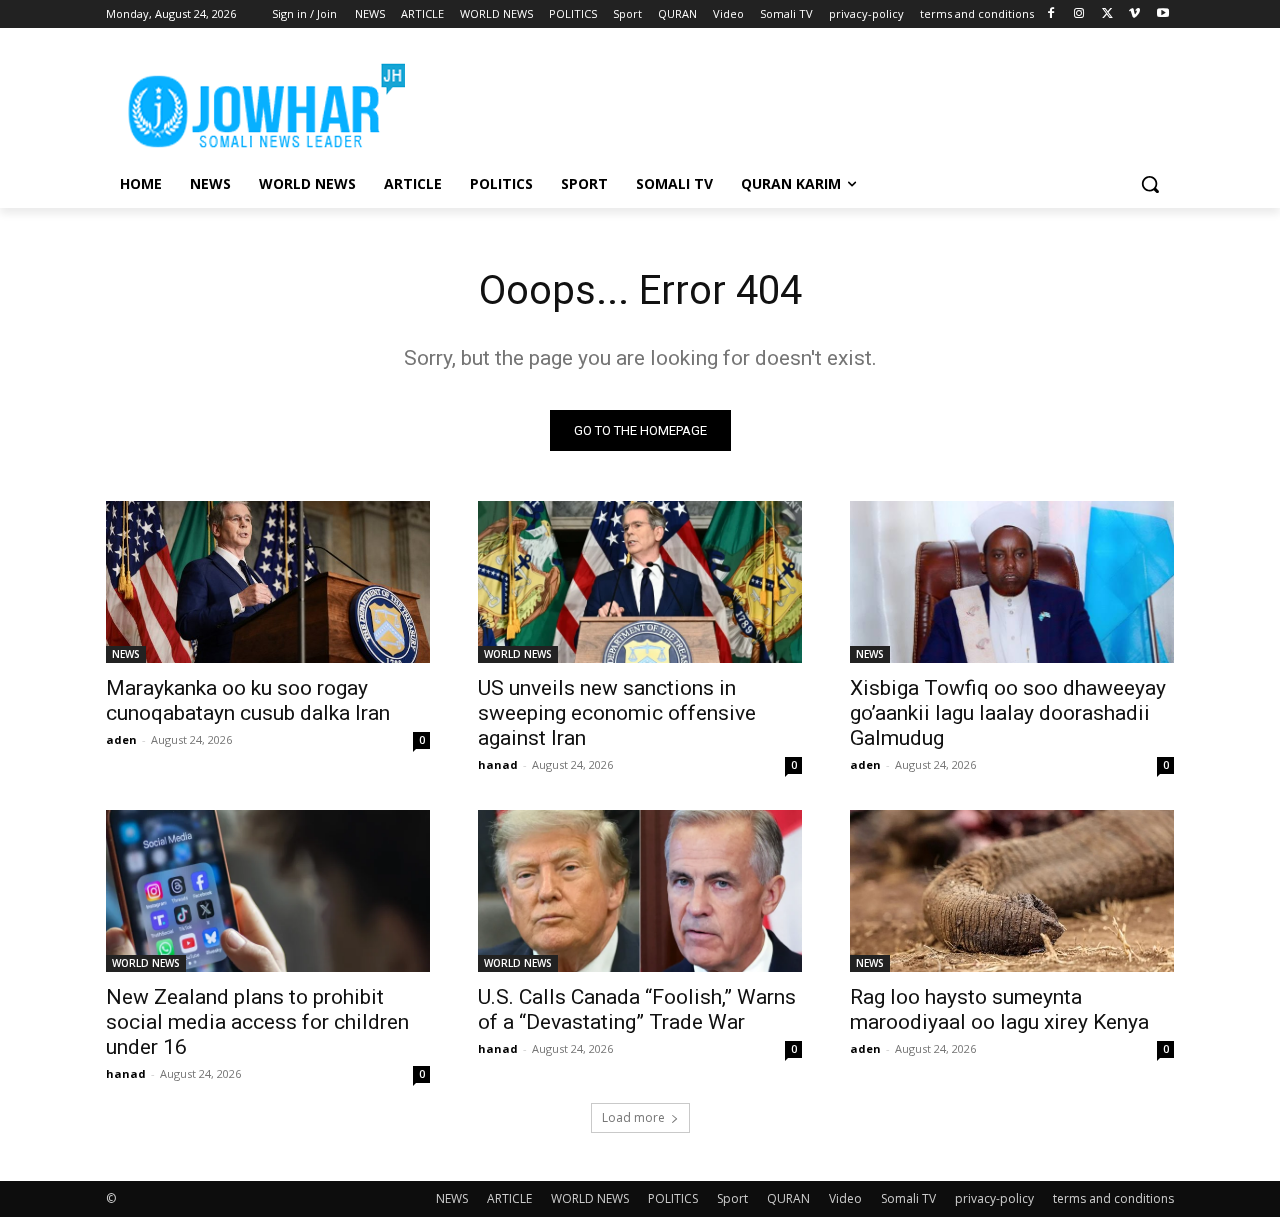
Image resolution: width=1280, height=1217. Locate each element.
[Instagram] (1079, 14)
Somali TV (908, 1198)
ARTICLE (509, 1198)
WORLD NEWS (518, 654)
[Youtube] (1162, 14)
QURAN (788, 1198)
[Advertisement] (790, 101)
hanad (498, 764)
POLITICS (673, 1198)
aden (121, 739)
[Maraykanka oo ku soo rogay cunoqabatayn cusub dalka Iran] (268, 582)
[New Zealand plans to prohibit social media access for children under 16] (268, 891)
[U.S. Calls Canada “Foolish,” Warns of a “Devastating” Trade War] (640, 891)
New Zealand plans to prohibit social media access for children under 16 (257, 1022)
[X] (1107, 14)
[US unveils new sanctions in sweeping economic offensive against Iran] (640, 582)
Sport (732, 1198)
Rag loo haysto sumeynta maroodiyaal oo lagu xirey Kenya (999, 1009)
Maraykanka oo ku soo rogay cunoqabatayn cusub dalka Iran (248, 700)
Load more (633, 1117)
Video (845, 1198)
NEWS (126, 654)
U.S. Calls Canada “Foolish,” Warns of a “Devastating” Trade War (637, 1009)
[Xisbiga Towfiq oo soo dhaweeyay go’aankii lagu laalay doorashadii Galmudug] (1012, 582)
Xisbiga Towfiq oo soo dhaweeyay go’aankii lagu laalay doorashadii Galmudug (1008, 713)
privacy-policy (994, 1198)
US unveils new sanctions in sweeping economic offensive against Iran (617, 713)
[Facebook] (1051, 14)
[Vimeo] (1134, 14)
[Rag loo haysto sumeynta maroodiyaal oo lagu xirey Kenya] (1012, 891)
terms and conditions (1113, 1198)
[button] (1150, 184)
